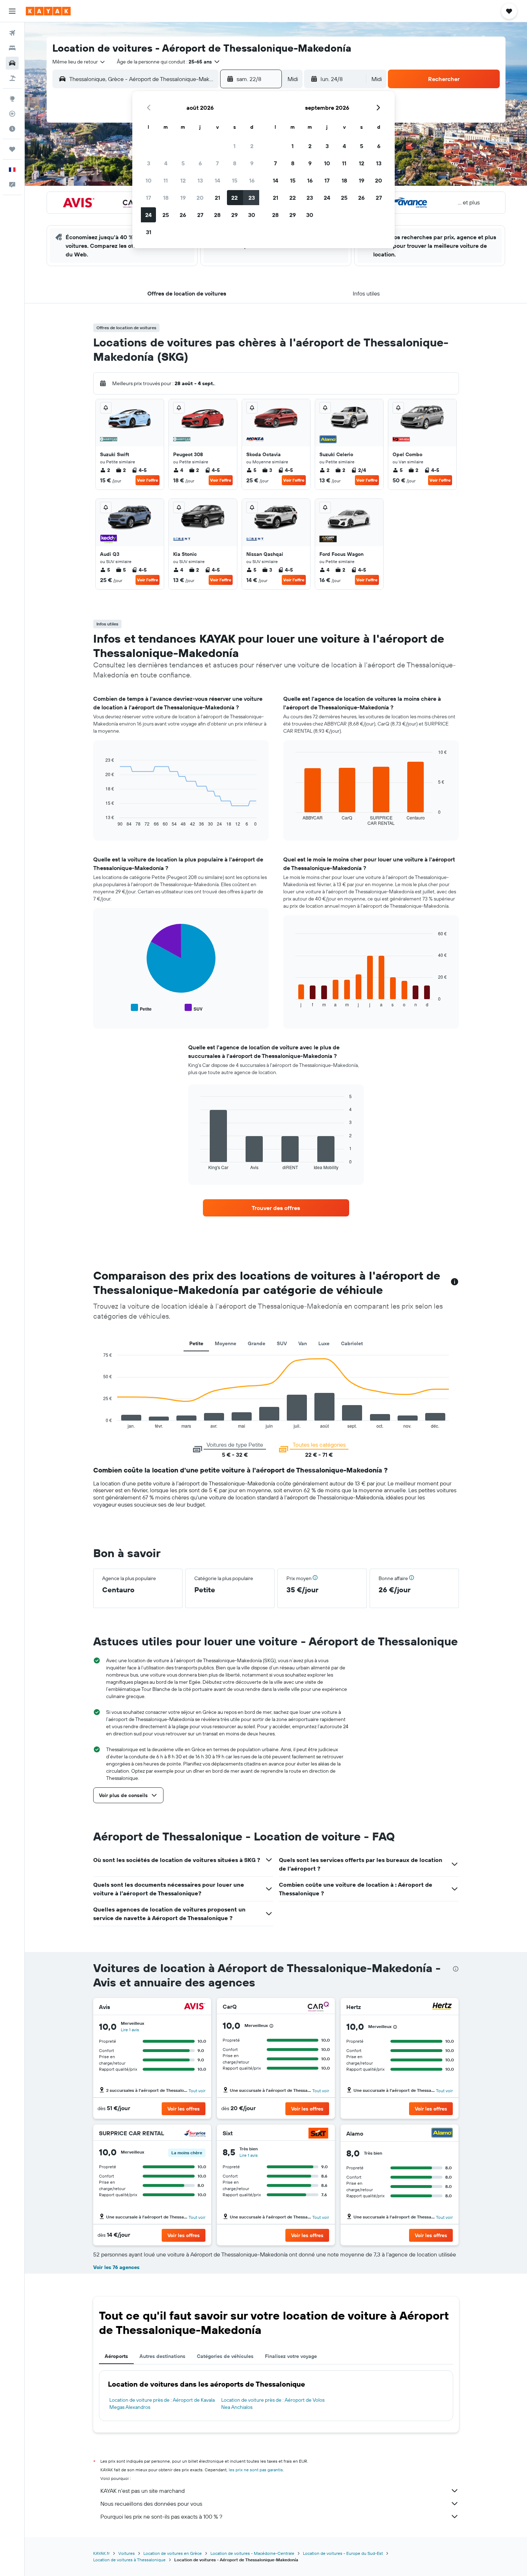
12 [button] (183, 180)
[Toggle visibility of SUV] (194, 1008)
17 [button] (148, 198)
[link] (276, 1208)
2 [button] (252, 146)
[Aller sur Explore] (12, 99)
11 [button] (166, 180)
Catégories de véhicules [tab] (225, 2356)
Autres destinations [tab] (162, 2356)
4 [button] (166, 163)
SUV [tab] (282, 1343)
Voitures (127, 2553)
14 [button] (217, 180)
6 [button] (200, 163)
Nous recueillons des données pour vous (151, 2504)
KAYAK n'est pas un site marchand (143, 2491)
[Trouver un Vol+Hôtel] (12, 78)
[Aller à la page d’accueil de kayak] (48, 11)
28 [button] (217, 215)
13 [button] (200, 180)
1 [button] (234, 146)
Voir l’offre (148, 480)
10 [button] (149, 180)
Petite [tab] (196, 1343)
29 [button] (234, 215)
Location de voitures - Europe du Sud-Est (343, 2553)
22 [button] (234, 198)
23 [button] (252, 198)
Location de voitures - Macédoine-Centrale (252, 2553)
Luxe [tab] (324, 1343)
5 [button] (183, 163)
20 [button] (200, 198)
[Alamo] (442, 2134)
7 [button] (217, 163)
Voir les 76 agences (116, 2267)
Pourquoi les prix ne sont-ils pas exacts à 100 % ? (161, 2516)
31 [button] (149, 232)
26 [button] (183, 215)
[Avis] (195, 2007)
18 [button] (166, 198)
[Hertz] (442, 2007)
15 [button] (235, 180)
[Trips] (12, 149)
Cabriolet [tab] (352, 1343)
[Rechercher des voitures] (12, 63)
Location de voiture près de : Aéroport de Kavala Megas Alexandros (162, 2404)
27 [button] (200, 215)
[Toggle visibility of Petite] (141, 1008)
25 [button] (166, 215)
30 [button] (252, 215)
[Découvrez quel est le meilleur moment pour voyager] (12, 129)
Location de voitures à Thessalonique (129, 2560)
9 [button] (252, 163)
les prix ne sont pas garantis (256, 2470)
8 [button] (235, 163)
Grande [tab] (257, 1343)
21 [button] (217, 198)
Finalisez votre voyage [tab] (291, 2356)
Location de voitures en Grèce (173, 2553)
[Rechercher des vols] (12, 33)
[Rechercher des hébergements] (12, 48)
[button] (12, 11)
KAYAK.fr (101, 2553)
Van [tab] (303, 1343)
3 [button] (149, 163)
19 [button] (183, 198)
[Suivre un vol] (12, 114)
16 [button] (252, 180)
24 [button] (148, 215)
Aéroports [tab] (116, 2356)
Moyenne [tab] (225, 1343)
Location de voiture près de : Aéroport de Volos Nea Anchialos (273, 2404)
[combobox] (79, 62)
